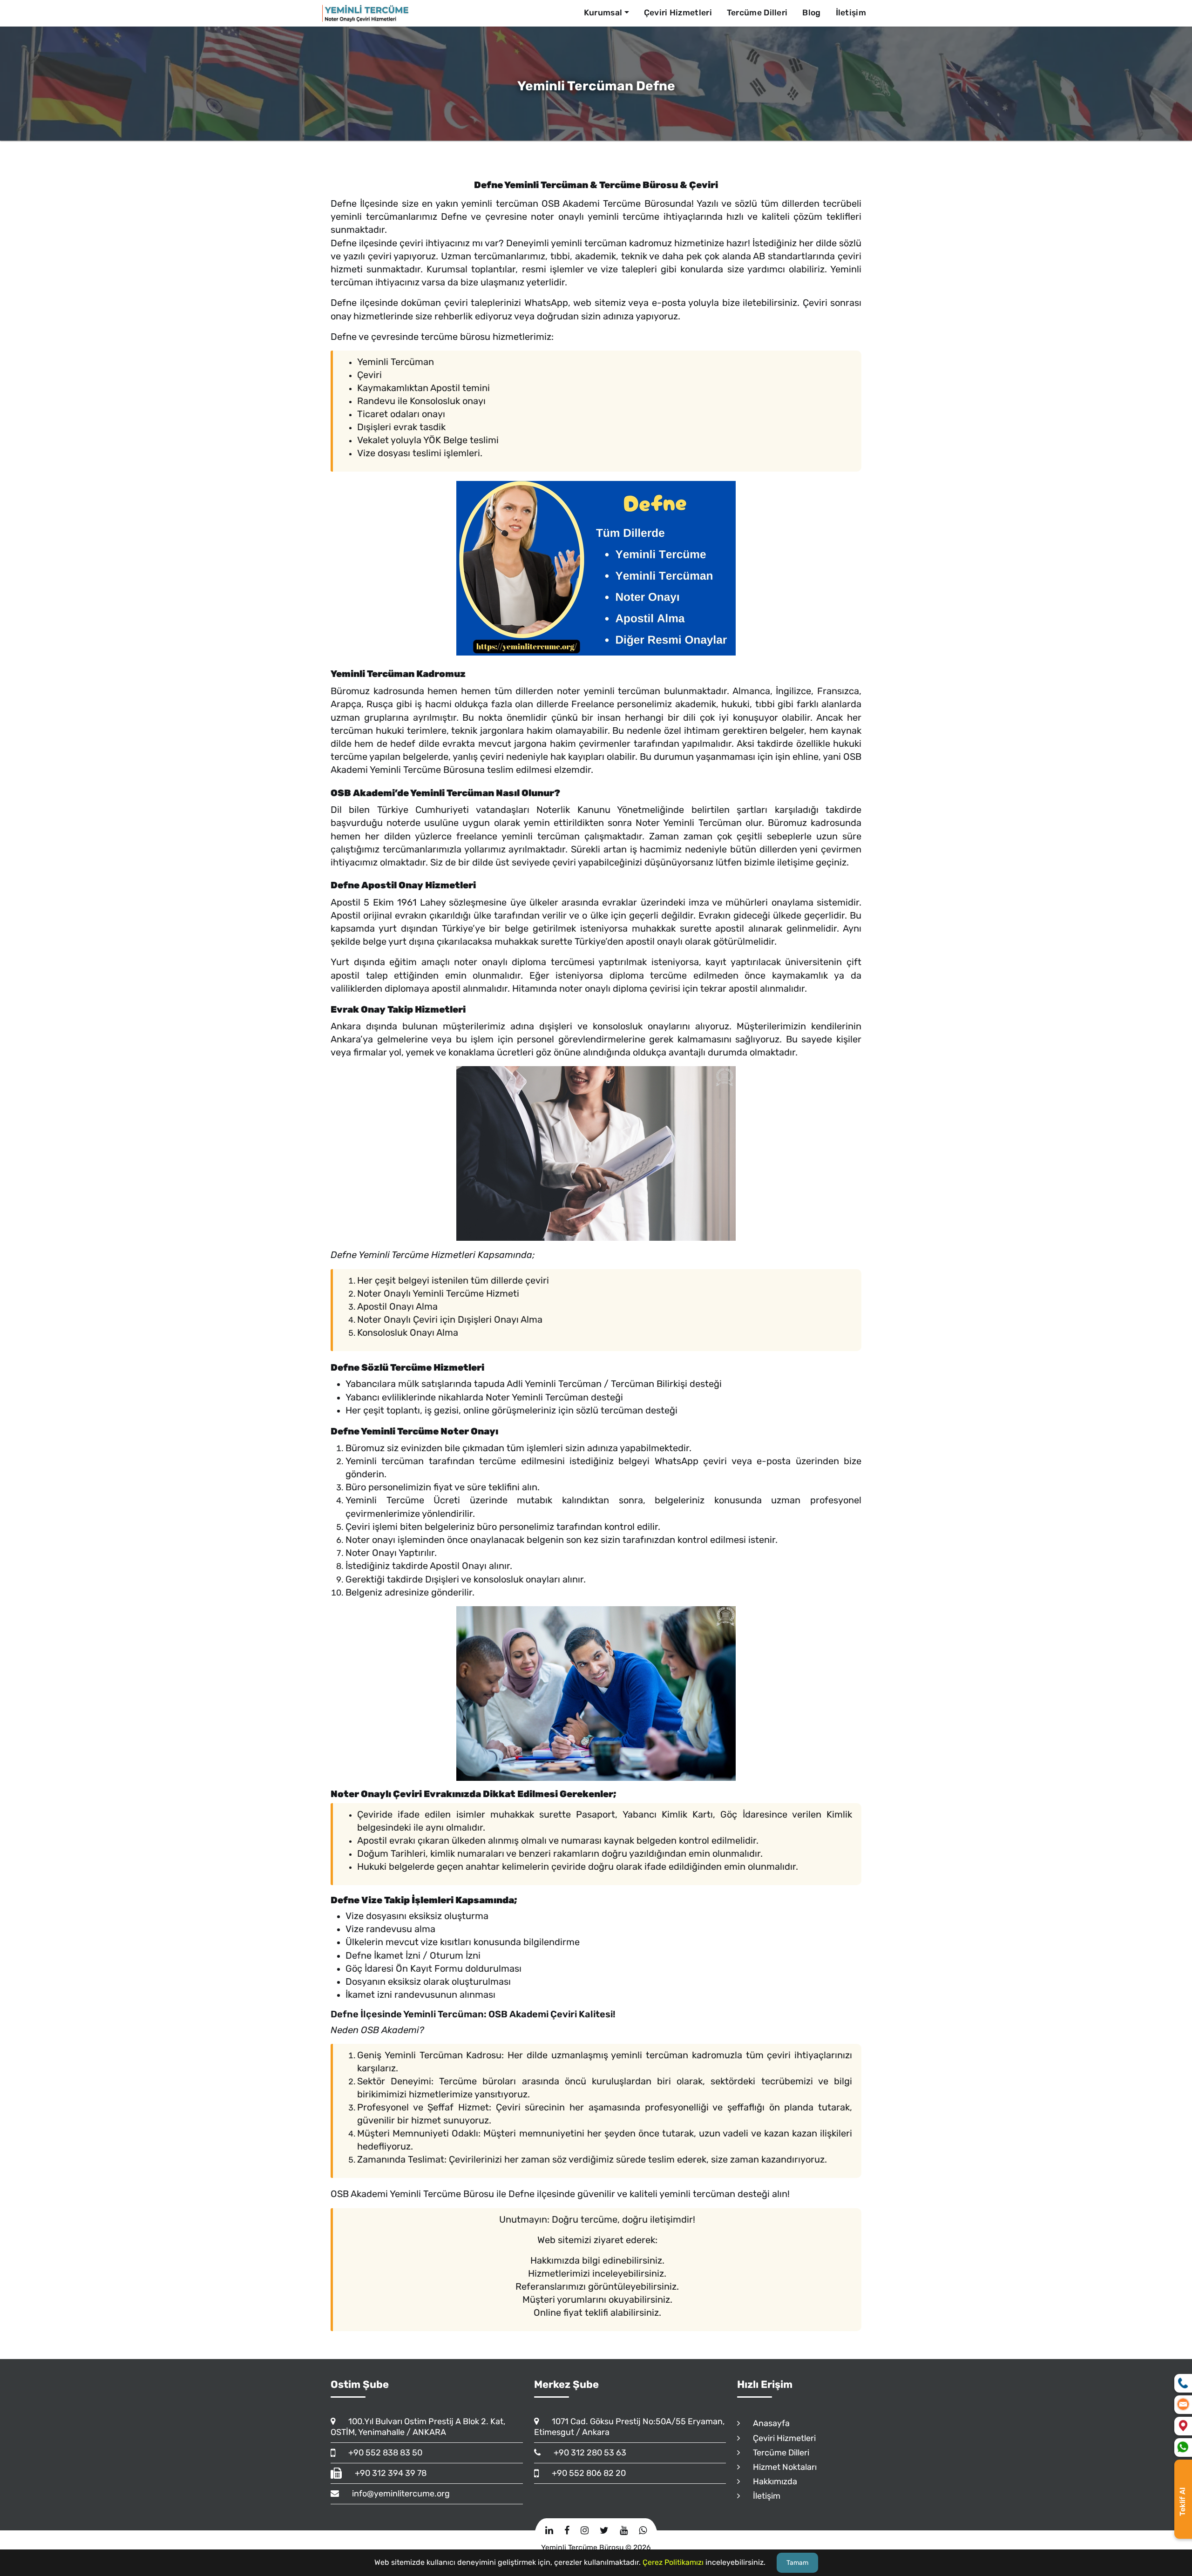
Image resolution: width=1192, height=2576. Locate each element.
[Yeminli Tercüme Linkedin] (549, 2530)
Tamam (797, 2563)
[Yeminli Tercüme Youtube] (624, 2530)
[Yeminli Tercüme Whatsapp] (643, 2530)
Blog (811, 13)
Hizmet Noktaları (781, 2467)
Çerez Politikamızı (673, 2562)
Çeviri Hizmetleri (678, 13)
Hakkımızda (771, 2481)
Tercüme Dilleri (757, 13)
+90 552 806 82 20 (585, 2473)
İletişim (851, 13)
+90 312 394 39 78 (386, 2473)
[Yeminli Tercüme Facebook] (567, 2530)
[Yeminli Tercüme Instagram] (585, 2530)
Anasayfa (767, 2423)
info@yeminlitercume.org (397, 2494)
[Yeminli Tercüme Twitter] (604, 2530)
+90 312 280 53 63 (586, 2453)
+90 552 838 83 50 (381, 2453)
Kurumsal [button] (603, 13)
